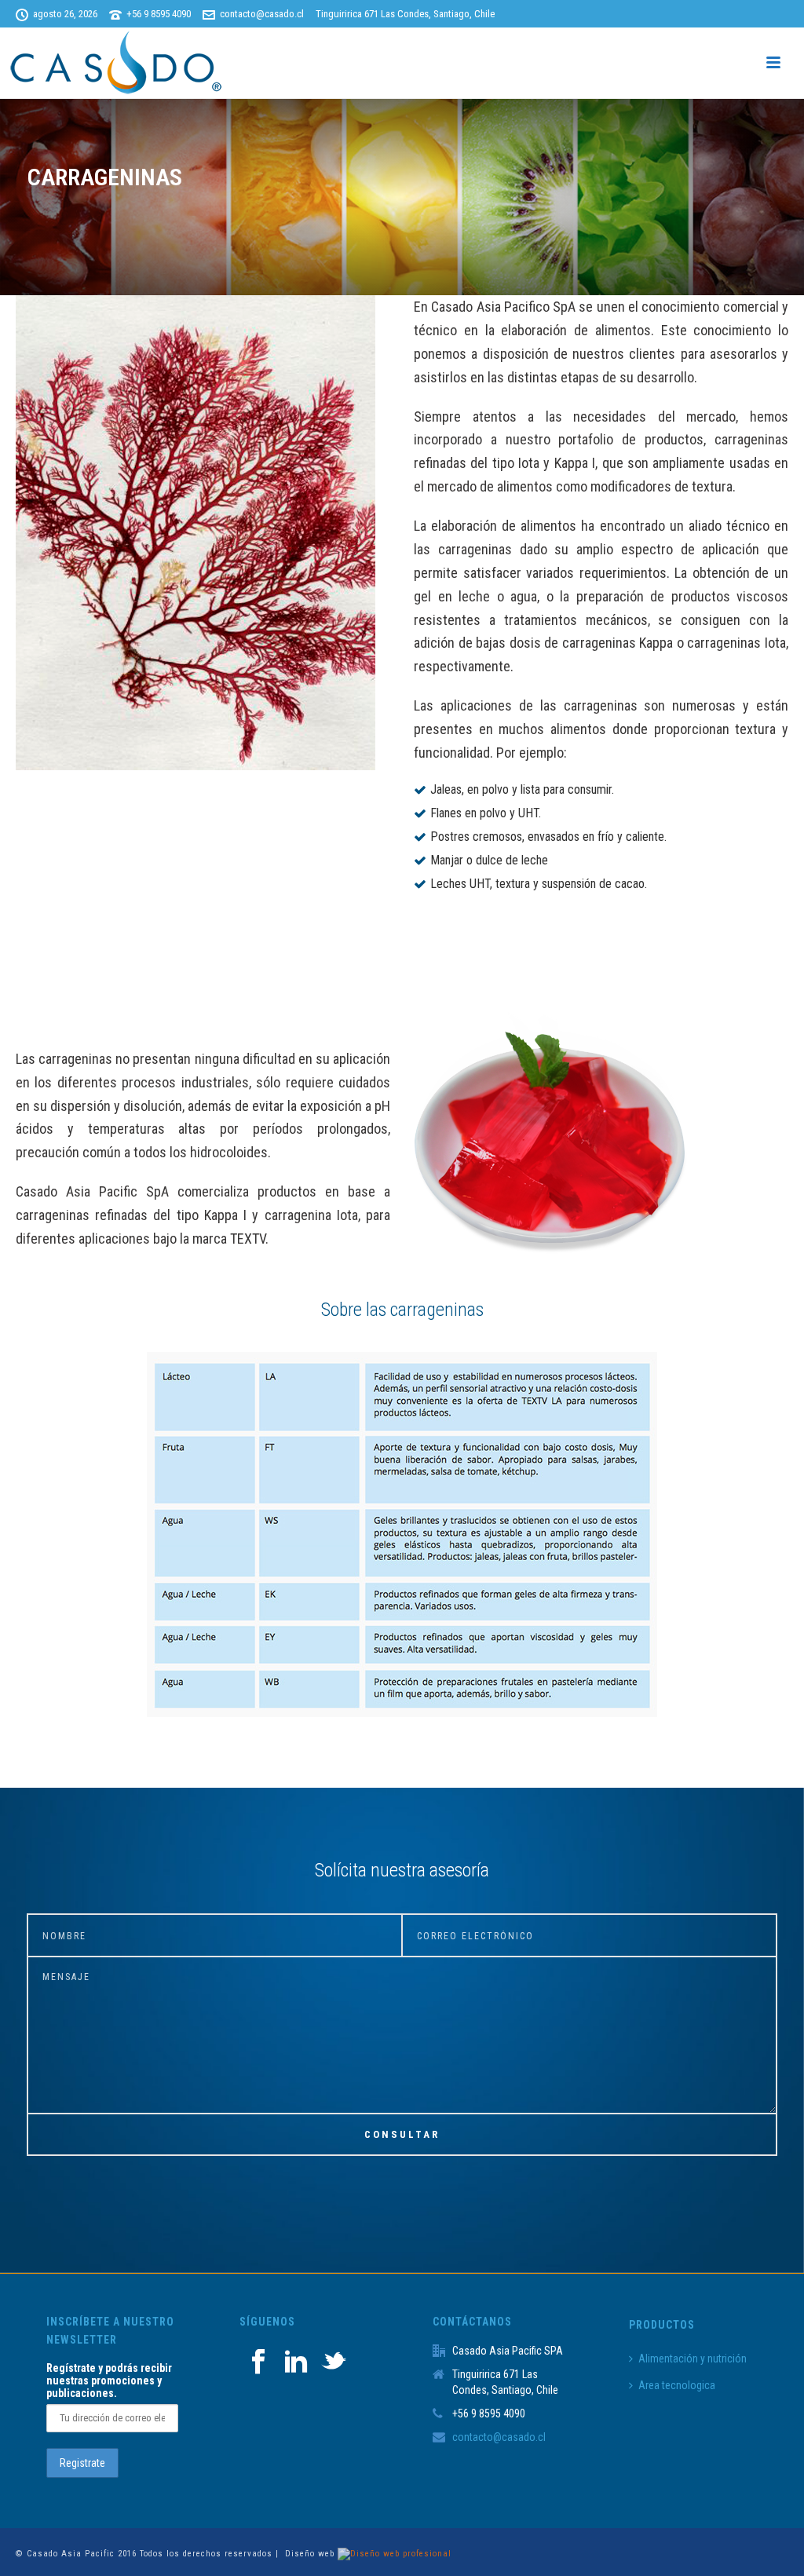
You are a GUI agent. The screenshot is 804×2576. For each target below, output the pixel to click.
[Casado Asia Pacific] (118, 63)
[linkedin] (296, 2362)
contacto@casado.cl (262, 14)
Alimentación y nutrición (693, 2359)
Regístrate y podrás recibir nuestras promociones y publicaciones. (109, 2381)
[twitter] (334, 2362)
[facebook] (258, 2362)
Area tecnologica (677, 2385)
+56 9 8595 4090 (159, 14)
